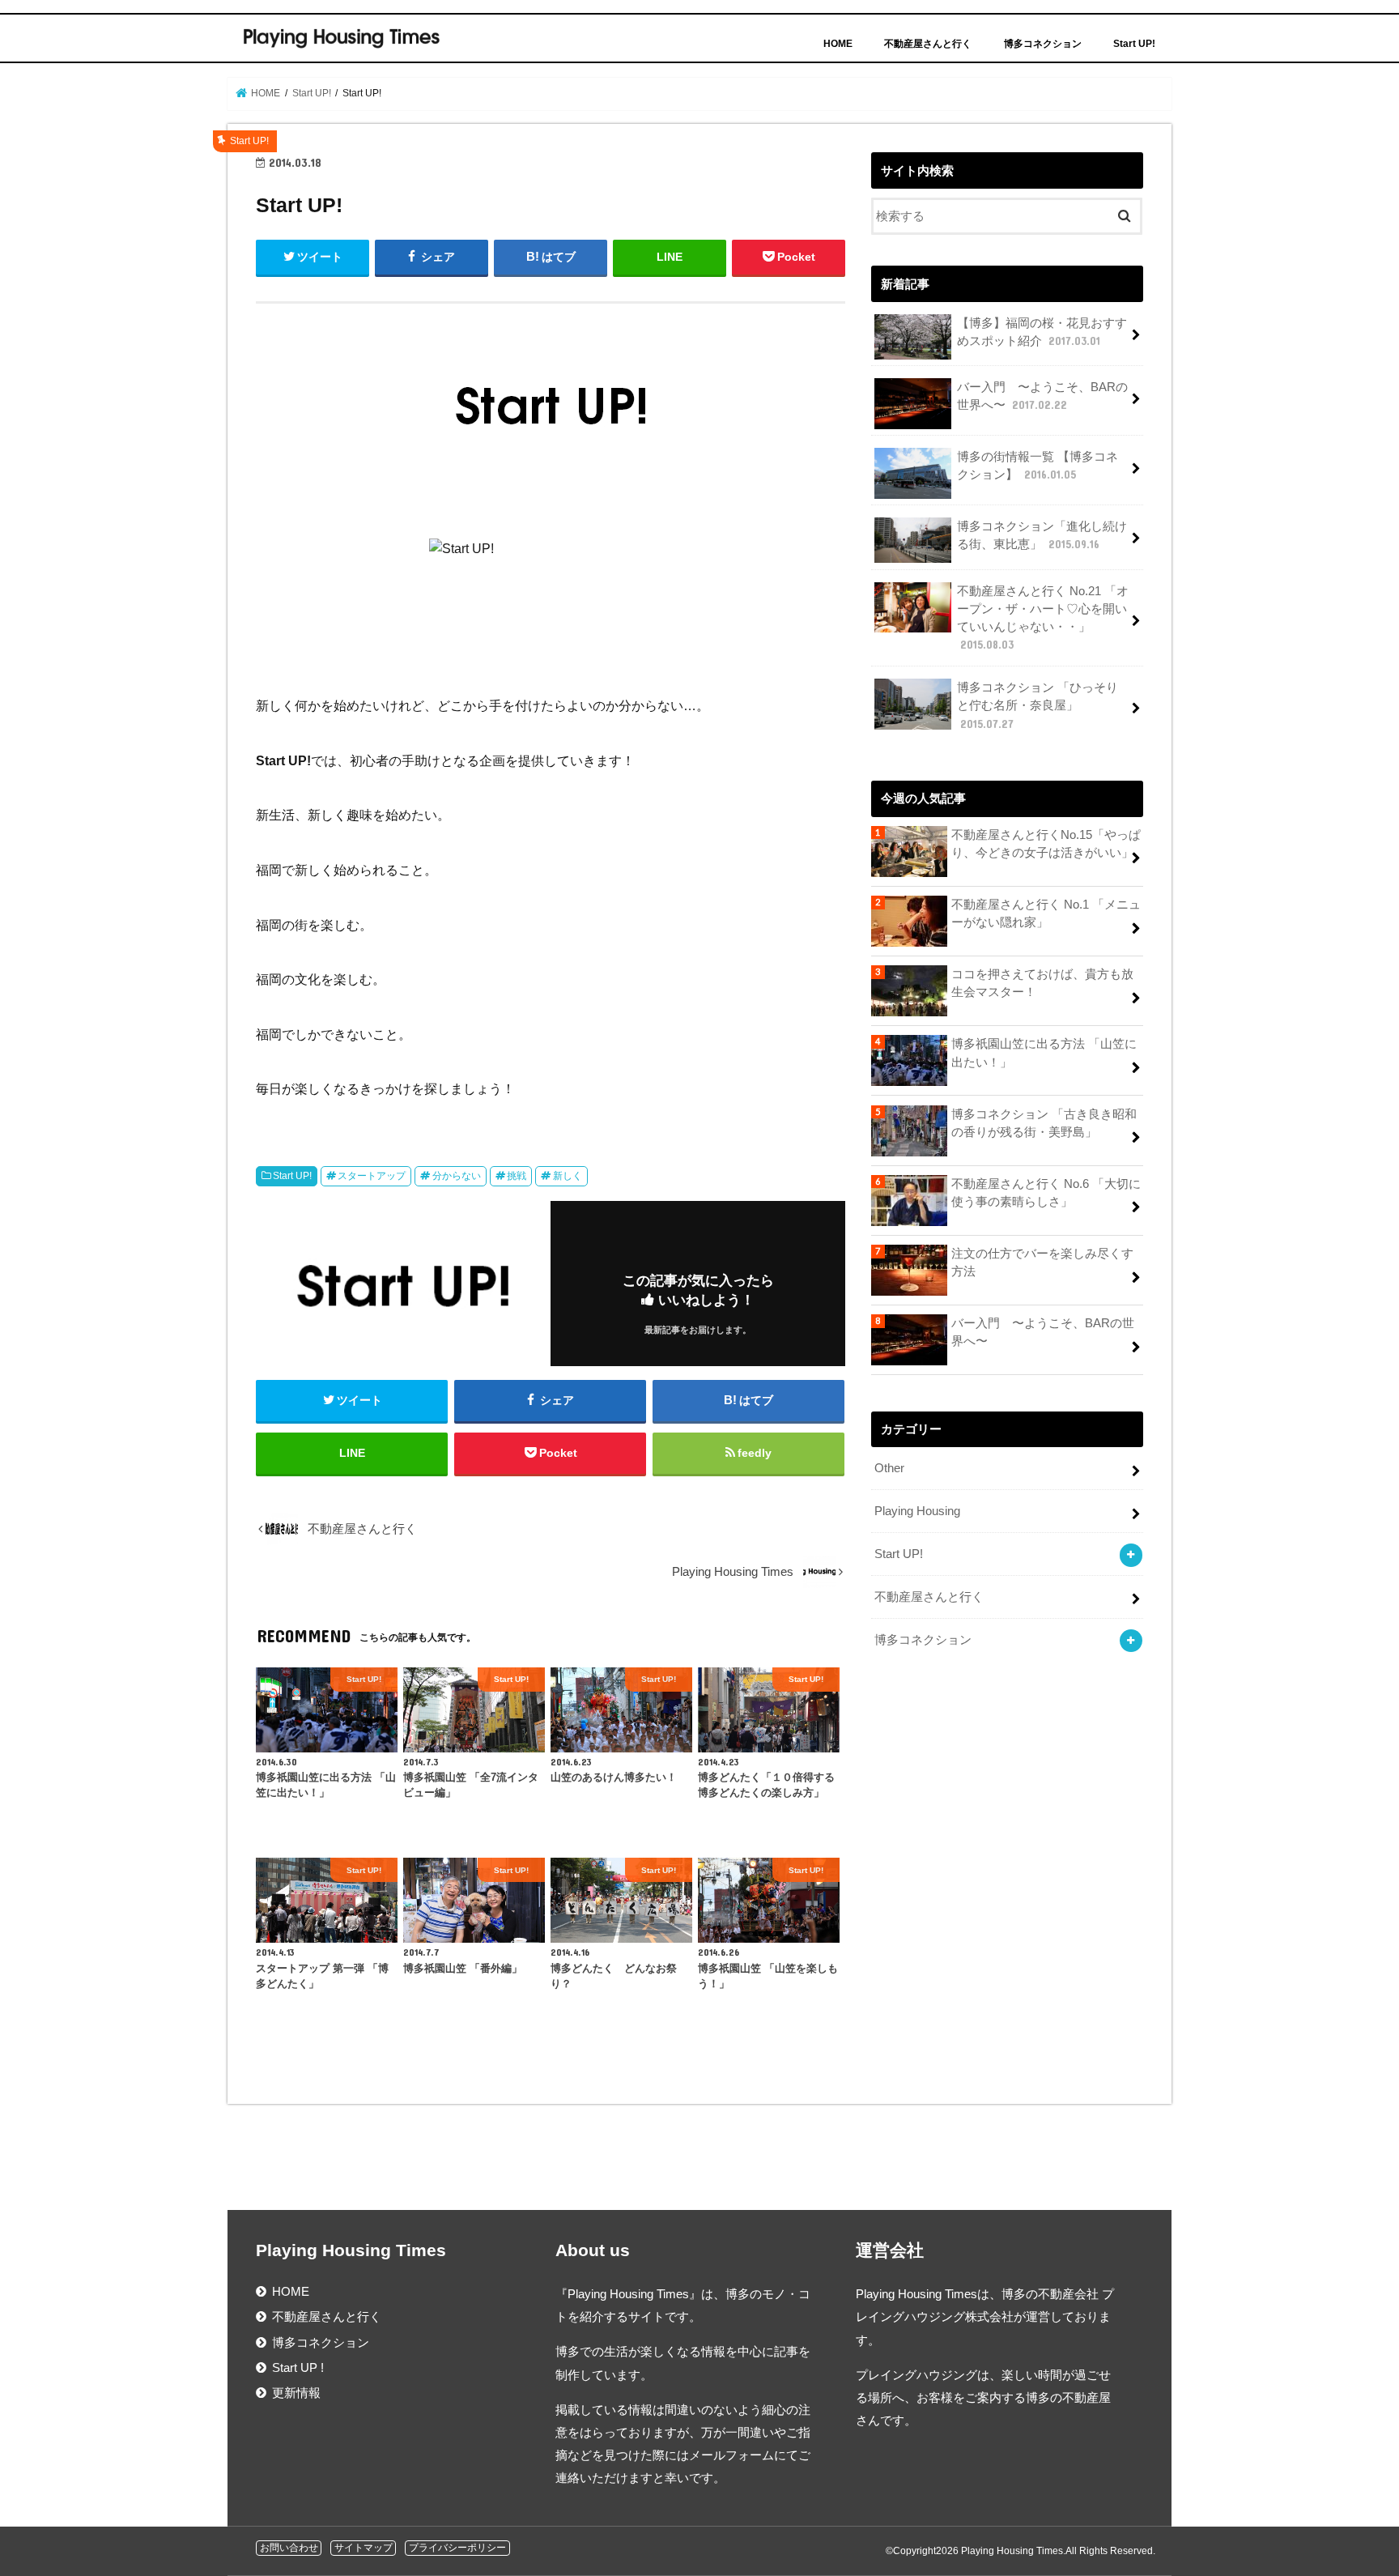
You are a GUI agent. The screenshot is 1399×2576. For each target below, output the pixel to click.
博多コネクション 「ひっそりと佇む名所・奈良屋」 (1038, 705)
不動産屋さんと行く (928, 44)
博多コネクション (1043, 44)
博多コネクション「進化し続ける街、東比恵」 (1042, 535)
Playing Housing (917, 1511)
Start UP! (1134, 44)
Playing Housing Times (1012, 2551)
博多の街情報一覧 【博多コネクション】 (1038, 466)
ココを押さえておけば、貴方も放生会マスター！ (1042, 983)
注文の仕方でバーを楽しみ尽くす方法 (1042, 1262)
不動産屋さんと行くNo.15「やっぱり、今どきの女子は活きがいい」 (1046, 844)
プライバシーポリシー (457, 2548)
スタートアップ (372, 1176)
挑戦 (517, 1176)
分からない (457, 1176)
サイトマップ (364, 2548)
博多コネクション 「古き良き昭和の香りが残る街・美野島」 (1044, 1123)
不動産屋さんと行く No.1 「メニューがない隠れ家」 (1046, 913)
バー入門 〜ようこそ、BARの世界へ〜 (1042, 396)
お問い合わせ (289, 2548)
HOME (838, 44)
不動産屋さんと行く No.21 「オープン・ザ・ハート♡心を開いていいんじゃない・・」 (1043, 618)
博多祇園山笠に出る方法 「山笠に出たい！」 (1044, 1053)
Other (889, 1468)
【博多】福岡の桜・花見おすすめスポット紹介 (1042, 332)
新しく (568, 1176)
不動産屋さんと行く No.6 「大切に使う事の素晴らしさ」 (1046, 1193)
